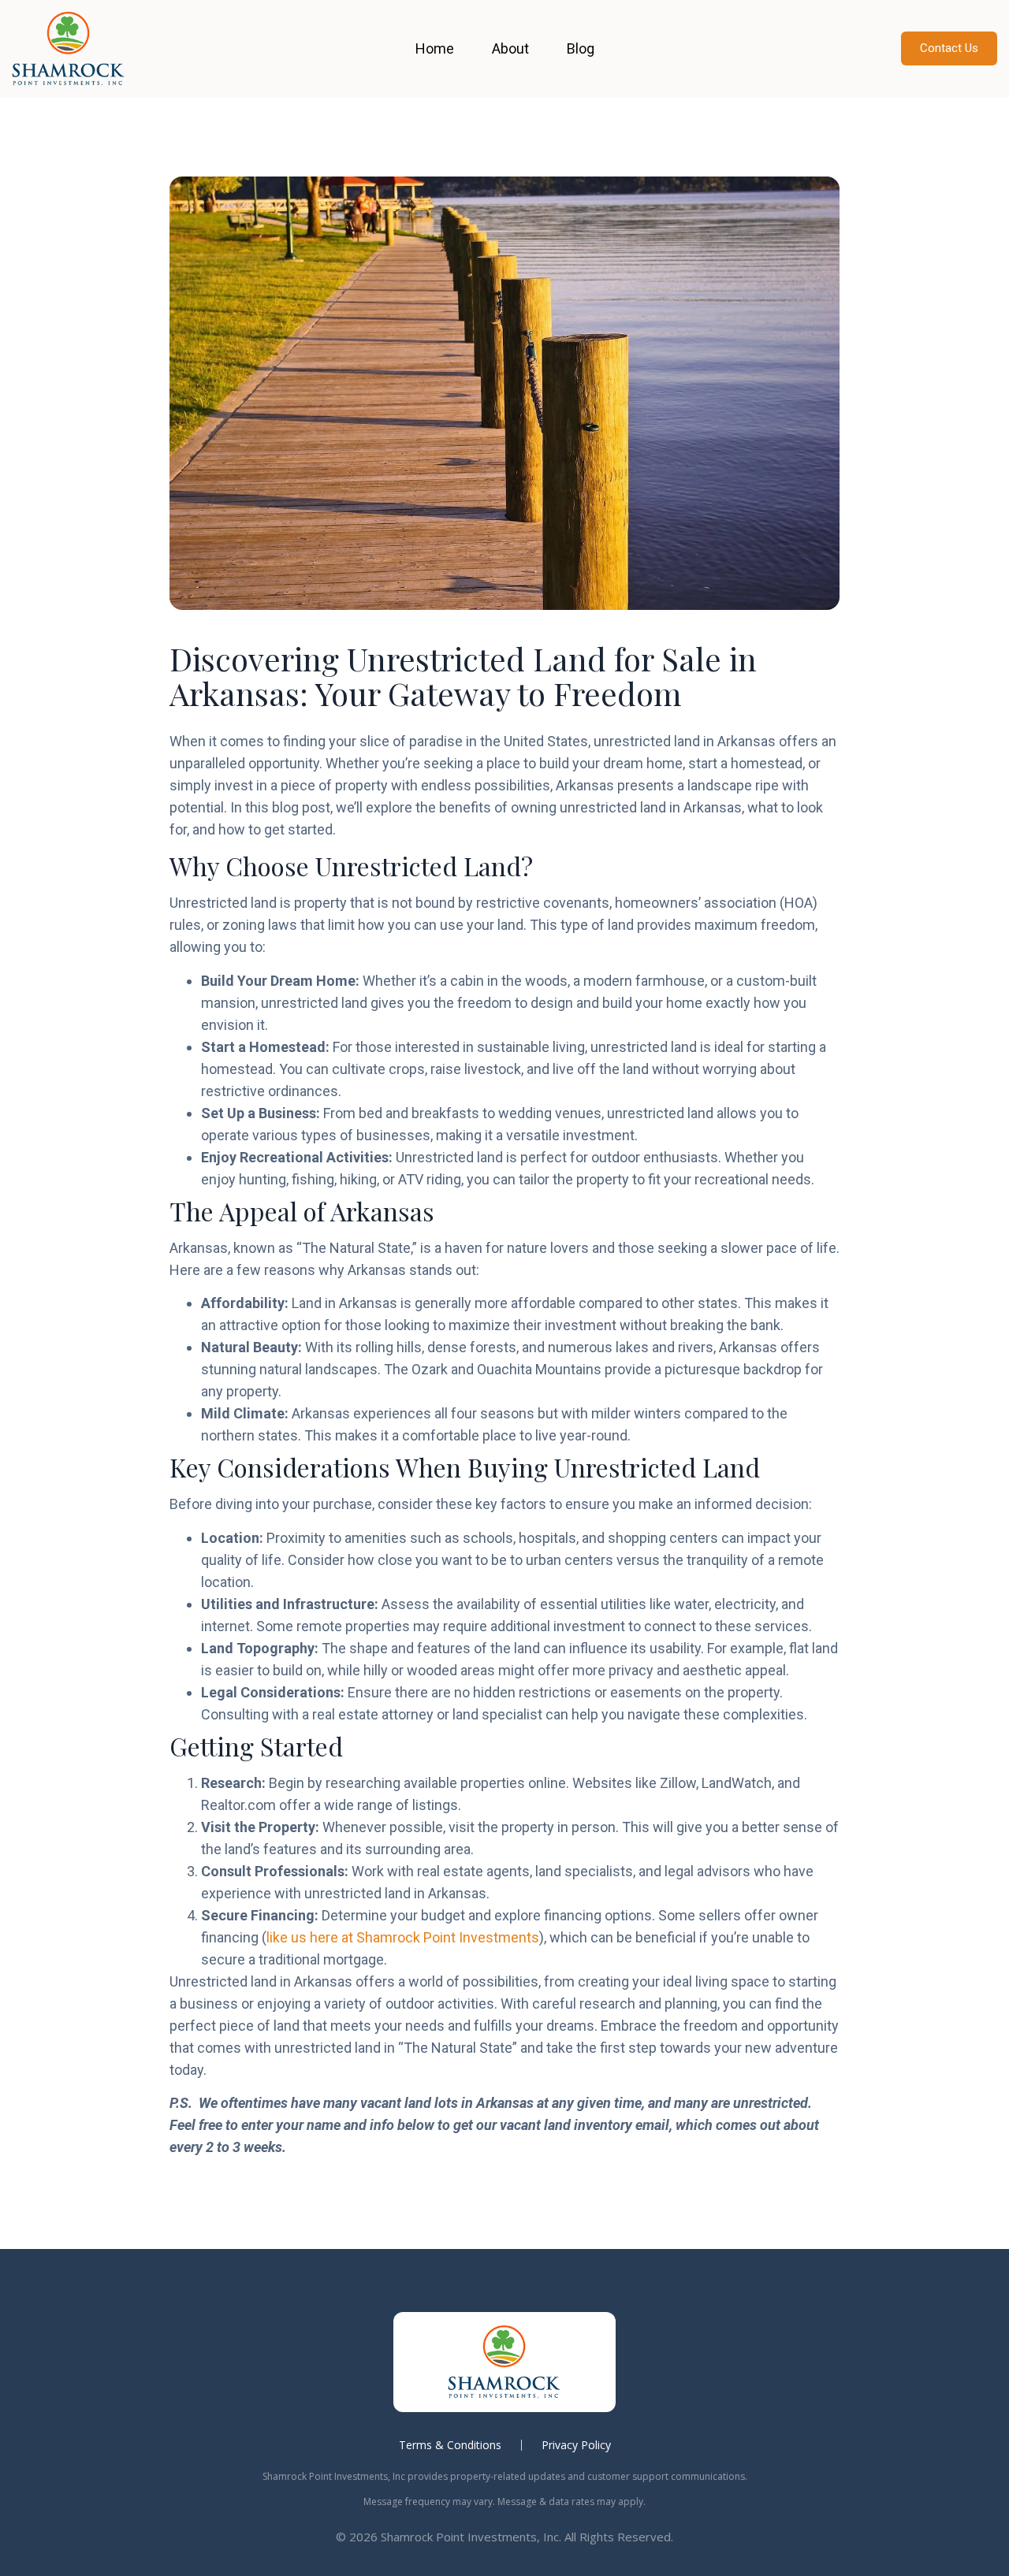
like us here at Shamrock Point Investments (403, 1937)
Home (435, 48)
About (510, 48)
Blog (581, 48)
